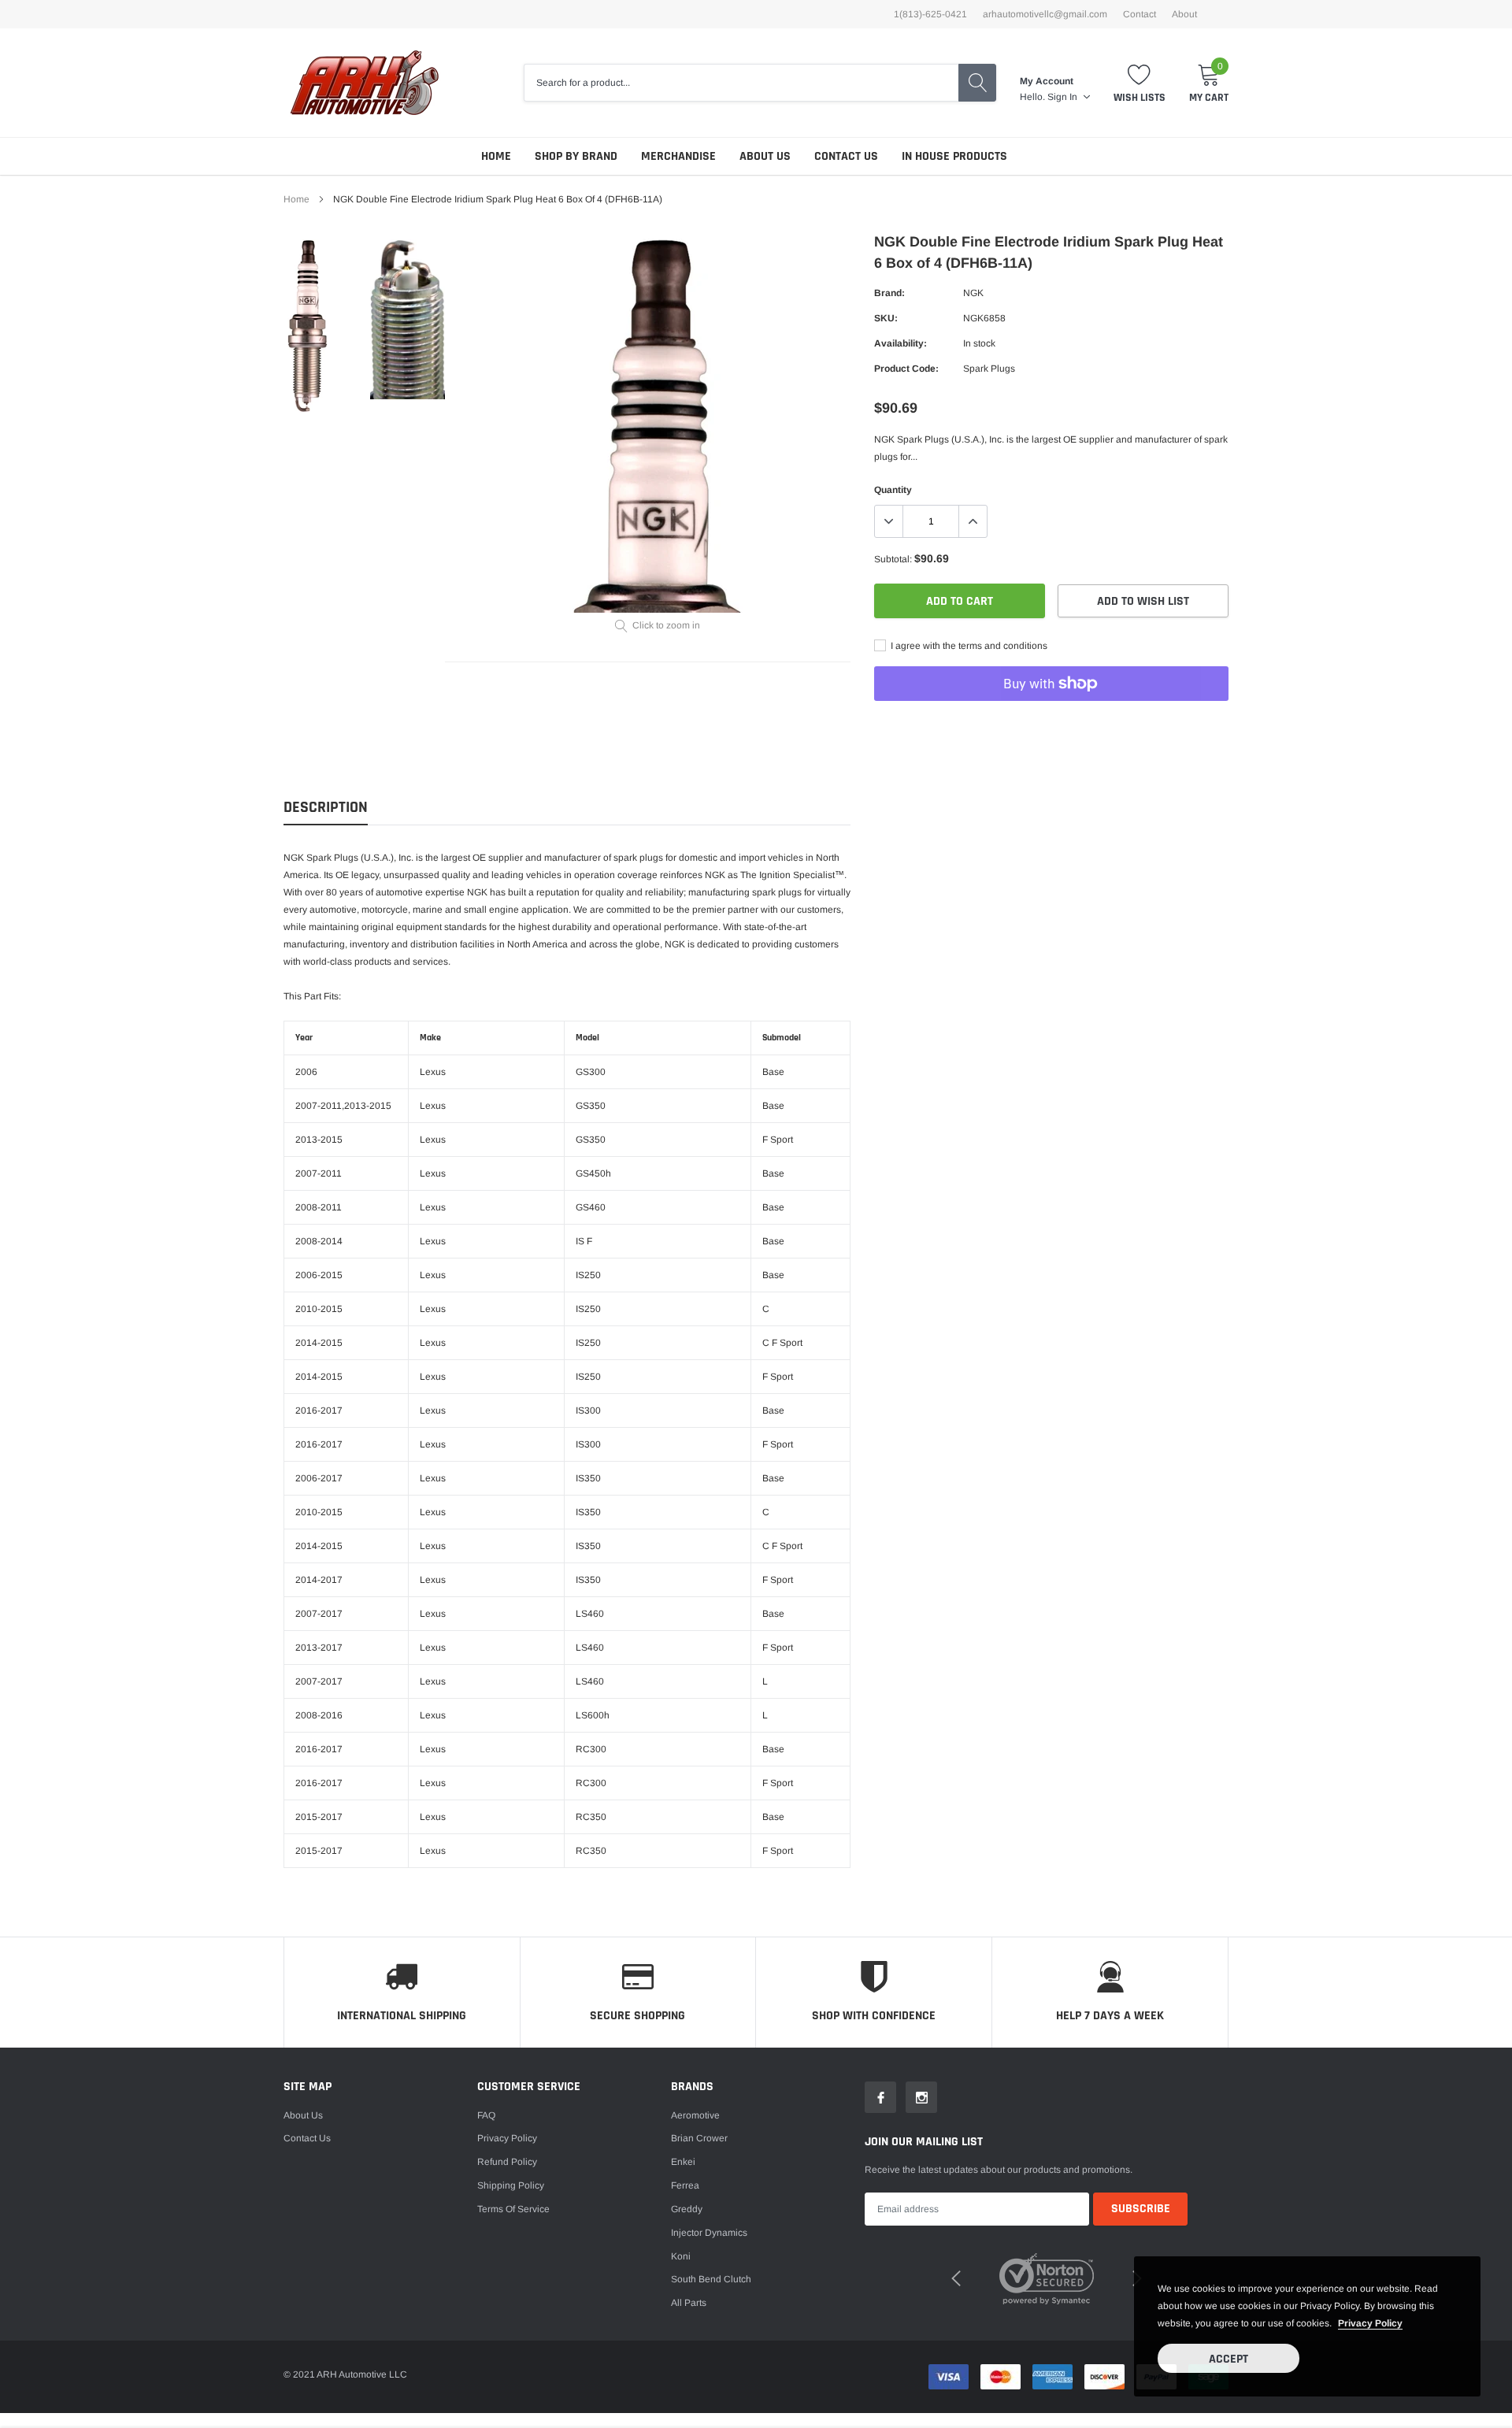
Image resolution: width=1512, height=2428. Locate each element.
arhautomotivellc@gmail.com (1045, 14)
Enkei (683, 2162)
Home (496, 156)
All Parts (689, 2303)
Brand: (889, 293)
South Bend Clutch (711, 2279)
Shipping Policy (511, 2185)
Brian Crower (699, 2138)
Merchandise (678, 156)
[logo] (364, 83)
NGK (973, 293)
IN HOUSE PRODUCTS (954, 156)
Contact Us (846, 156)
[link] (325, 326)
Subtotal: (893, 559)
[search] (977, 83)
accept (1228, 2359)
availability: (901, 343)
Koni (681, 2256)
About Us (765, 156)
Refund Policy (507, 2162)
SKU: (886, 318)
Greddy (687, 2209)
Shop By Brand (576, 156)
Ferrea (685, 2185)
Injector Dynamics (709, 2233)
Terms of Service (513, 2209)
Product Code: (906, 369)
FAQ (486, 2115)
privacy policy (1370, 2323)
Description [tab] (326, 808)
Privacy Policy (507, 2138)
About (1184, 14)
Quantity (893, 490)
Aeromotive (695, 2115)
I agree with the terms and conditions (968, 646)
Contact (1140, 14)
